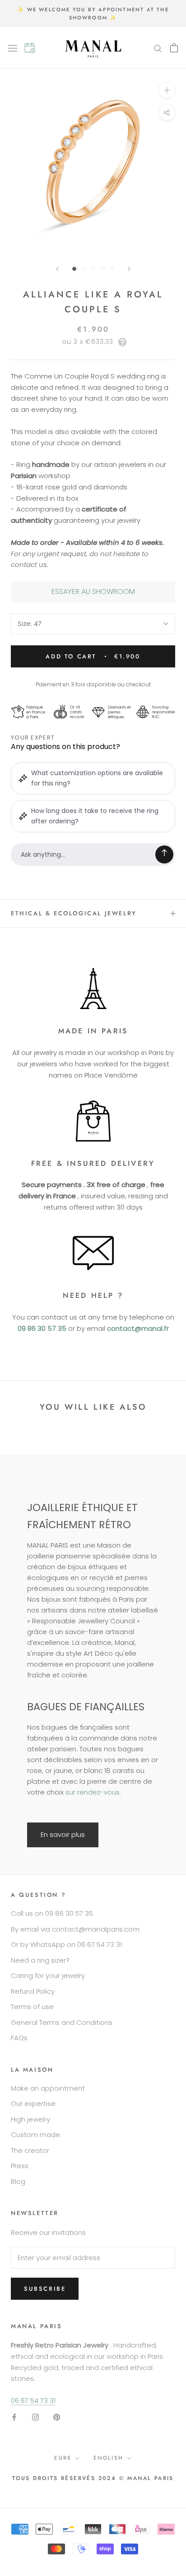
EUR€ (63, 2458)
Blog (18, 2181)
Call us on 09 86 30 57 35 (52, 1913)
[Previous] (57, 269)
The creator (30, 2150)
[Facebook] (14, 2417)
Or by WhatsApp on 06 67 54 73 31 (66, 1944)
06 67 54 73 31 (33, 2400)
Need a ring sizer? (40, 1960)
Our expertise (33, 2103)
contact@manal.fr (138, 1328)
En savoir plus (63, 1834)
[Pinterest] (57, 2417)
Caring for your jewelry (48, 1975)
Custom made (35, 2135)
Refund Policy (33, 1991)
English (109, 2458)
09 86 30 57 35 (42, 1328)
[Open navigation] (16, 48)
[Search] (158, 48)
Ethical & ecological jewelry (74, 913)
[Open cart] (174, 48)
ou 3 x (88, 342)
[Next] (129, 269)
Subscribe (45, 2289)
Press (20, 2166)
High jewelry (30, 2119)
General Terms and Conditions (62, 2022)
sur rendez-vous (93, 1792)
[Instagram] (35, 2417)
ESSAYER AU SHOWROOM (93, 591)
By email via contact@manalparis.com (75, 1929)
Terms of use (32, 2007)
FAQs (19, 2038)
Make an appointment (48, 2088)
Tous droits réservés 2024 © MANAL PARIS (93, 2478)
